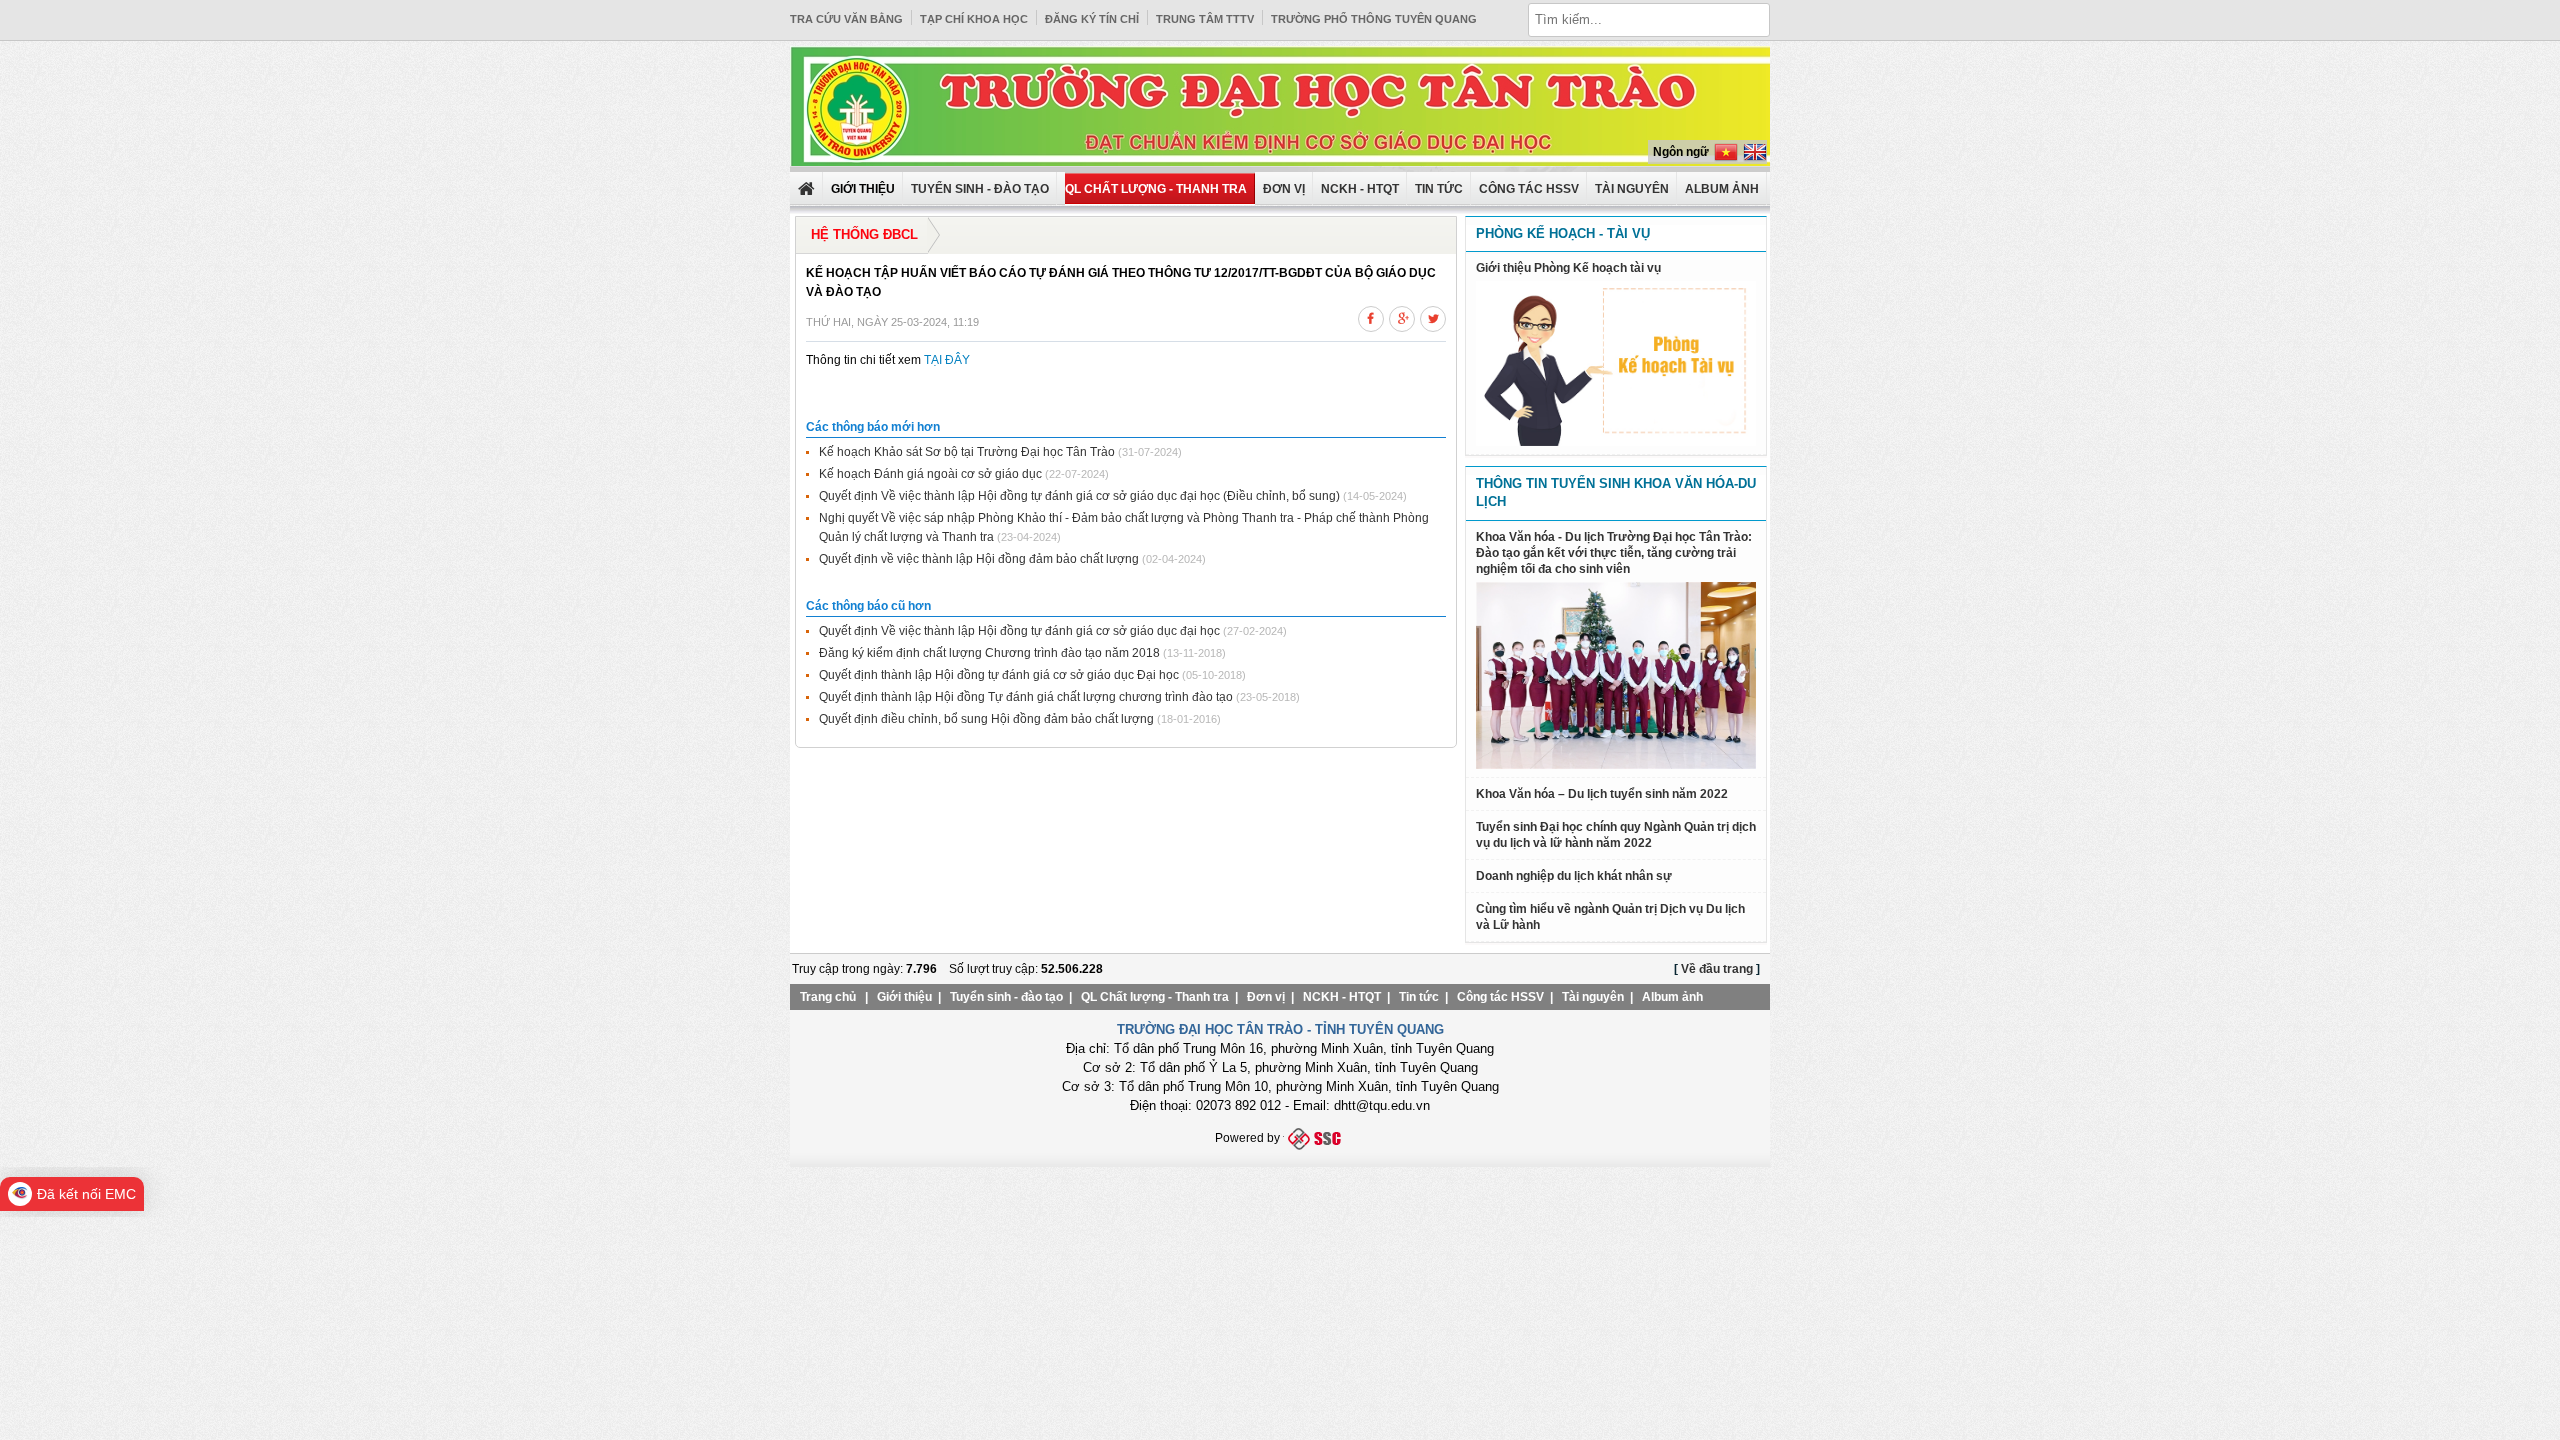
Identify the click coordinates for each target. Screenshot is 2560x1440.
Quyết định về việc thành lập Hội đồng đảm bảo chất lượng (979, 559)
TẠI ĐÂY (947, 360)
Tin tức (1439, 189)
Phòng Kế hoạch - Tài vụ (1563, 233)
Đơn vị (1284, 189)
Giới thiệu (904, 997)
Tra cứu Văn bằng (846, 19)
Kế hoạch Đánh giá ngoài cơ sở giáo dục (930, 474)
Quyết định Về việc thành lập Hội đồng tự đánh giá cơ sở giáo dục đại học (1019, 631)
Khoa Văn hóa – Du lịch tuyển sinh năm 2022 (1602, 794)
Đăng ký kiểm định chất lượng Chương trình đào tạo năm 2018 (989, 653)
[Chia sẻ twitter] (1433, 316)
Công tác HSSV (1529, 189)
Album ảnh (1672, 997)
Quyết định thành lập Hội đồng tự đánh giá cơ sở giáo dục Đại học (999, 675)
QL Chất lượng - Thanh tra (1156, 189)
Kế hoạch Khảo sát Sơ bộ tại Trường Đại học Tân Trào (967, 452)
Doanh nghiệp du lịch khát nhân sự (1574, 876)
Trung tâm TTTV (1205, 19)
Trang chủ (828, 997)
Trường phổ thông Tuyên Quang (1374, 19)
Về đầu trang (1717, 969)
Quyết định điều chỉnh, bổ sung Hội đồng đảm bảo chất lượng (986, 719)
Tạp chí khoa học (974, 19)
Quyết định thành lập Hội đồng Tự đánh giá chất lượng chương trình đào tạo (1026, 697)
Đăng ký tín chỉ (1092, 19)
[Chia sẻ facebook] (1371, 316)
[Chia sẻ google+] (1402, 316)
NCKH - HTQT (1360, 189)
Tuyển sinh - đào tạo (980, 189)
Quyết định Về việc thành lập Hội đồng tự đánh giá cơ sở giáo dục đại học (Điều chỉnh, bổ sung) (1079, 496)
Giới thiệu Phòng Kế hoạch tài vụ (1568, 268)
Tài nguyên (1632, 189)
